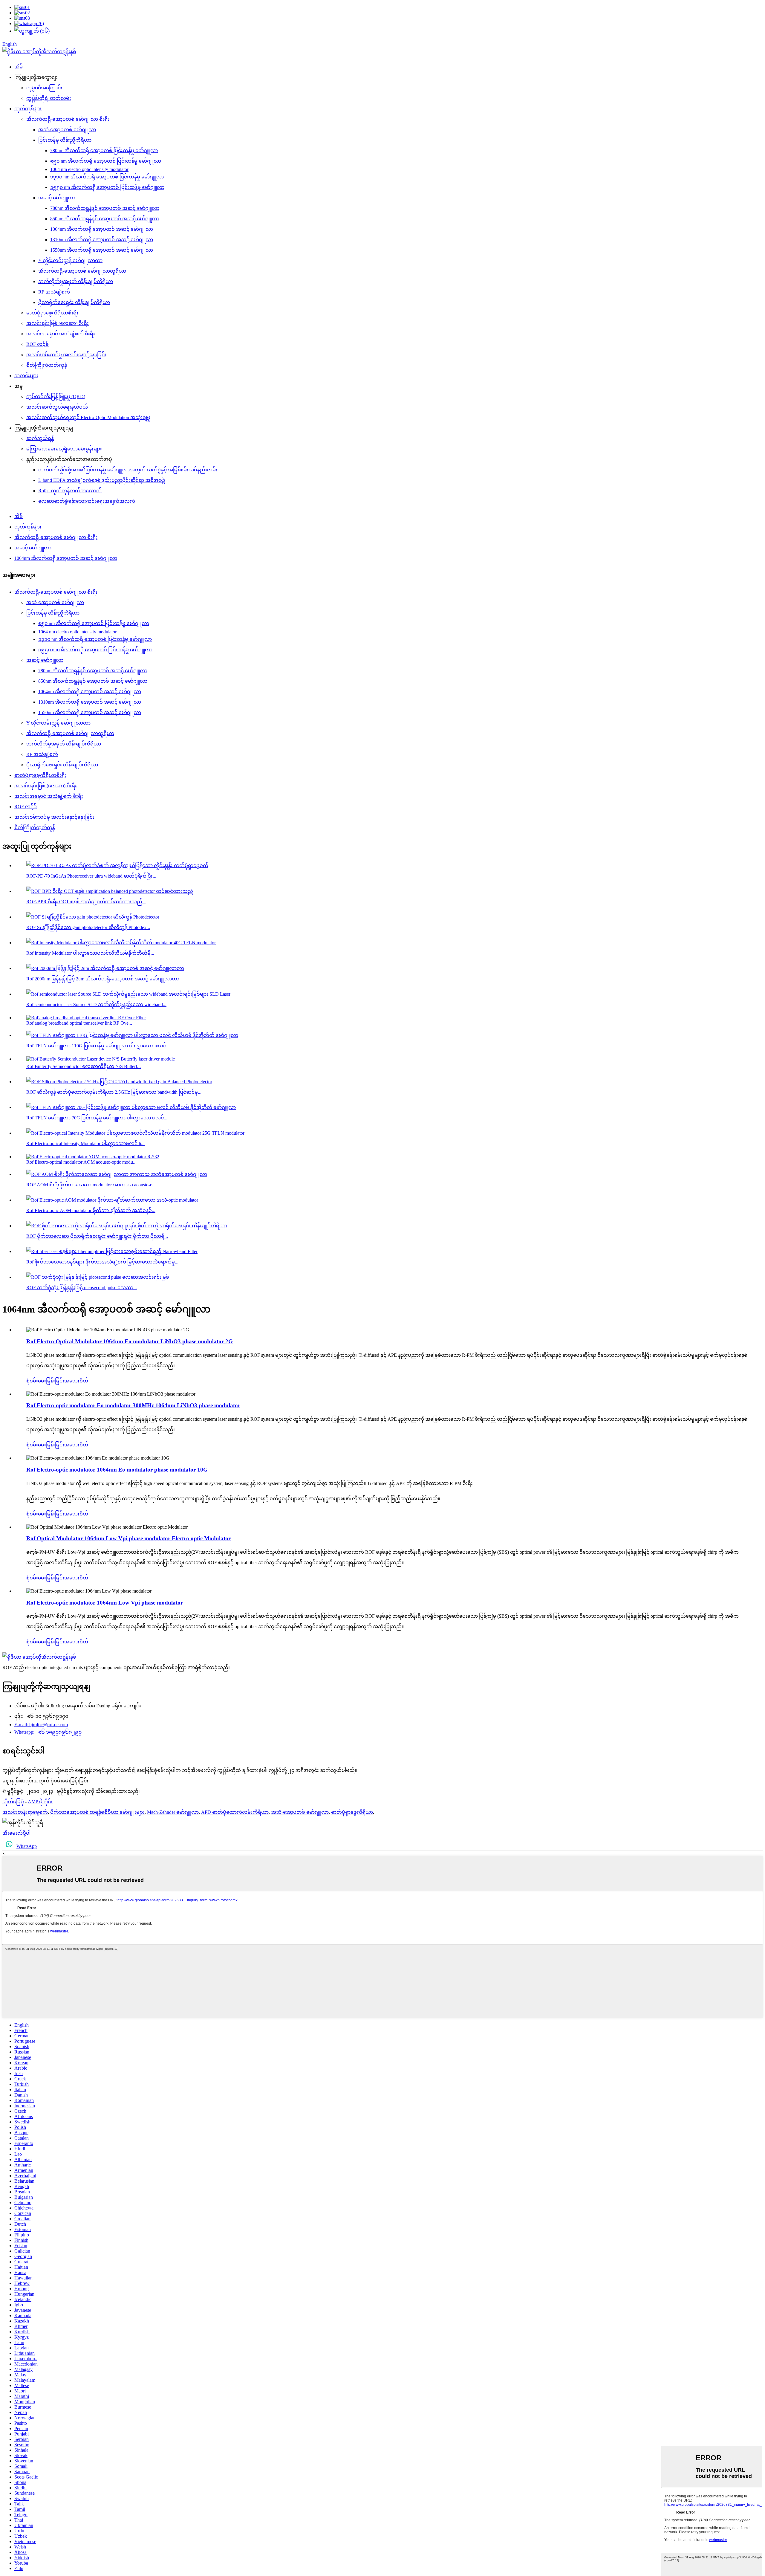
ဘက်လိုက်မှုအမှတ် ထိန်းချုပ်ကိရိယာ (76, 281)
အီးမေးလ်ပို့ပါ (16, 1833)
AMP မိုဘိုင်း (40, 1802)
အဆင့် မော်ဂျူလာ (57, 198)
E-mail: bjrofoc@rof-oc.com (41, 1725)
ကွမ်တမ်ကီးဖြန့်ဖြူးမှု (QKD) (56, 397)
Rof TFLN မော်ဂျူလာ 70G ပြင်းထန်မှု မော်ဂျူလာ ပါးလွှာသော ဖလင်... (97, 1118)
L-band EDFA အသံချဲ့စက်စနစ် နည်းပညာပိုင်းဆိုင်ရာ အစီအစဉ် (102, 480)
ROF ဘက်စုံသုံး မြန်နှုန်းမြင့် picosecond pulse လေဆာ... (82, 1288)
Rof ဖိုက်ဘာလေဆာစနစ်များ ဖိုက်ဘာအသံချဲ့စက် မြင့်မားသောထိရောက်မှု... (102, 1262)
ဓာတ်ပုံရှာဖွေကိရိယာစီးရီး (52, 313)
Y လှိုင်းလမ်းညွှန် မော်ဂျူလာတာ (70, 260)
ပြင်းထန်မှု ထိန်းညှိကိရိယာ (65, 140)
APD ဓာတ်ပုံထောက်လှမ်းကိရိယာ (235, 1812)
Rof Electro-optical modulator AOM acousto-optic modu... (81, 1162)
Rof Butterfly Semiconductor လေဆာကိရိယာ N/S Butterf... (84, 1066)
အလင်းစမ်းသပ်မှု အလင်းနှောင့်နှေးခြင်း (66, 355)
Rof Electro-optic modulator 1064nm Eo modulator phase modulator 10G (117, 1470)
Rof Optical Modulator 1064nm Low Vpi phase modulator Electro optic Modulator (128, 1538)
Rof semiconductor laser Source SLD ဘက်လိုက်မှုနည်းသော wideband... (96, 1004)
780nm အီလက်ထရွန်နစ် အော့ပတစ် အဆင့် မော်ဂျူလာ (105, 208)
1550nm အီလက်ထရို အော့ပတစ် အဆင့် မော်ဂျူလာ (102, 250)
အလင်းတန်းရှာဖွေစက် (25, 1812)
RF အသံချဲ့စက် (54, 292)
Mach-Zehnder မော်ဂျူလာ (173, 1812)
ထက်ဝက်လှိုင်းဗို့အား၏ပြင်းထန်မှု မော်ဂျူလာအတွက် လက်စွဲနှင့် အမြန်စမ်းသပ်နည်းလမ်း (128, 470)
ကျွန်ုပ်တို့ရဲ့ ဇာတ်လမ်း (49, 98)
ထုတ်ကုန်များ (28, 109)
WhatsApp (27, 1846)
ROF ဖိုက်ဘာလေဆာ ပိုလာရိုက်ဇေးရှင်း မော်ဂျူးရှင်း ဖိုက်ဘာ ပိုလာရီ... (97, 1236)
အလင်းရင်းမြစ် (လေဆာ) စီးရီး (58, 323)
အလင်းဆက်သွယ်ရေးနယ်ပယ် (57, 407)
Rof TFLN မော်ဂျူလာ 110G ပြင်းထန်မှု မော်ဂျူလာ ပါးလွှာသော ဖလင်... (98, 1046)
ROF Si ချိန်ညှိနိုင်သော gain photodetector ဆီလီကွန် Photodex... (88, 927)
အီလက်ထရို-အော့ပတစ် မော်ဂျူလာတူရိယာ (82, 271)
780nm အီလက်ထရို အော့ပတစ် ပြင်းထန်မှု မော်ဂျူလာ (104, 151)
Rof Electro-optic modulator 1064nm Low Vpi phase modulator (105, 1603)
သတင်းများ (26, 376)
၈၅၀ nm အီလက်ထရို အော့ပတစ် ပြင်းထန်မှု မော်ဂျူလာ (106, 161)
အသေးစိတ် (76, 1381)
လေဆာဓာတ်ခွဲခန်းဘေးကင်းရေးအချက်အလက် (87, 501)
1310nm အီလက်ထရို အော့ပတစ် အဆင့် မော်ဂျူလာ (102, 240)
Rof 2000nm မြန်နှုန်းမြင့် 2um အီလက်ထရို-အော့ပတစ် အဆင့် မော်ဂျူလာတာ (103, 979)
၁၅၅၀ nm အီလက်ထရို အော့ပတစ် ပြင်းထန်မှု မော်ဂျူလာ (107, 187)
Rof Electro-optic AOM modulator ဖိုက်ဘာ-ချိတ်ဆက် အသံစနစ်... (91, 1210)
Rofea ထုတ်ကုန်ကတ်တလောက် (70, 491)
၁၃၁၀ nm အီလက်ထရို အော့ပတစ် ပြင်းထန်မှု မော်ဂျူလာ (107, 177)
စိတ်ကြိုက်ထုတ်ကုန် (47, 365)
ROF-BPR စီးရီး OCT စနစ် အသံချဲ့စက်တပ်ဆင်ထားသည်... (86, 902)
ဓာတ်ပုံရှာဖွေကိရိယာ (352, 1812)
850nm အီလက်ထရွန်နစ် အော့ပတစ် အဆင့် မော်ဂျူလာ (105, 219)
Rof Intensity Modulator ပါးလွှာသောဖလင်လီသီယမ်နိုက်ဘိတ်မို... (90, 953)
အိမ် (19, 67)
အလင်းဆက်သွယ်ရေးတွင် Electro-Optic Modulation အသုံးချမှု (88, 417)
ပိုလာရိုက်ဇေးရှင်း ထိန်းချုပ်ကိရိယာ (74, 302)
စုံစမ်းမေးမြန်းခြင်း (45, 1381)
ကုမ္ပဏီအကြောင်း (44, 88)
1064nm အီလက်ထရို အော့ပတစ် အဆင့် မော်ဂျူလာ (102, 229)
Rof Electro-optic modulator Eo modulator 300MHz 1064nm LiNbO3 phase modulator (133, 1405)
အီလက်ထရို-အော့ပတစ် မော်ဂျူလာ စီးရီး (68, 119)
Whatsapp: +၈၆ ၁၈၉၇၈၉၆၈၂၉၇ (48, 1732)
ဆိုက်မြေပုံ (13, 1802)
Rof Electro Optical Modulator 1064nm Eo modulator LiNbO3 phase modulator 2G (130, 1341)
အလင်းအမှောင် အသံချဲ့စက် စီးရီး (61, 334)
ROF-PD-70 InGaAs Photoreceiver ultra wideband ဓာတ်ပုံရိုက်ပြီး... (91, 876)
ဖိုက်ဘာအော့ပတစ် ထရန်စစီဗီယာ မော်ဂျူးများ (97, 1812)
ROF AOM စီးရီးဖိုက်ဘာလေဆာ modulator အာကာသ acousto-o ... (92, 1185)
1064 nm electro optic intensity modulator (89, 169)
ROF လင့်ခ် (38, 344)
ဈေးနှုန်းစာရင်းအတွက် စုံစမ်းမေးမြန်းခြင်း (45, 1781)
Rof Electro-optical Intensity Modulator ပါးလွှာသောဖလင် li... (85, 1143)
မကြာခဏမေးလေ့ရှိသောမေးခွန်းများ (64, 449)
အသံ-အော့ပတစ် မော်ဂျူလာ (67, 130)
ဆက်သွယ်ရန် (40, 438)
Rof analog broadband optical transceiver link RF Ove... (79, 1023)
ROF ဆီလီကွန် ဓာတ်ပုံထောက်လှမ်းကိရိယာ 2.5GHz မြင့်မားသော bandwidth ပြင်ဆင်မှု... (114, 1092)
